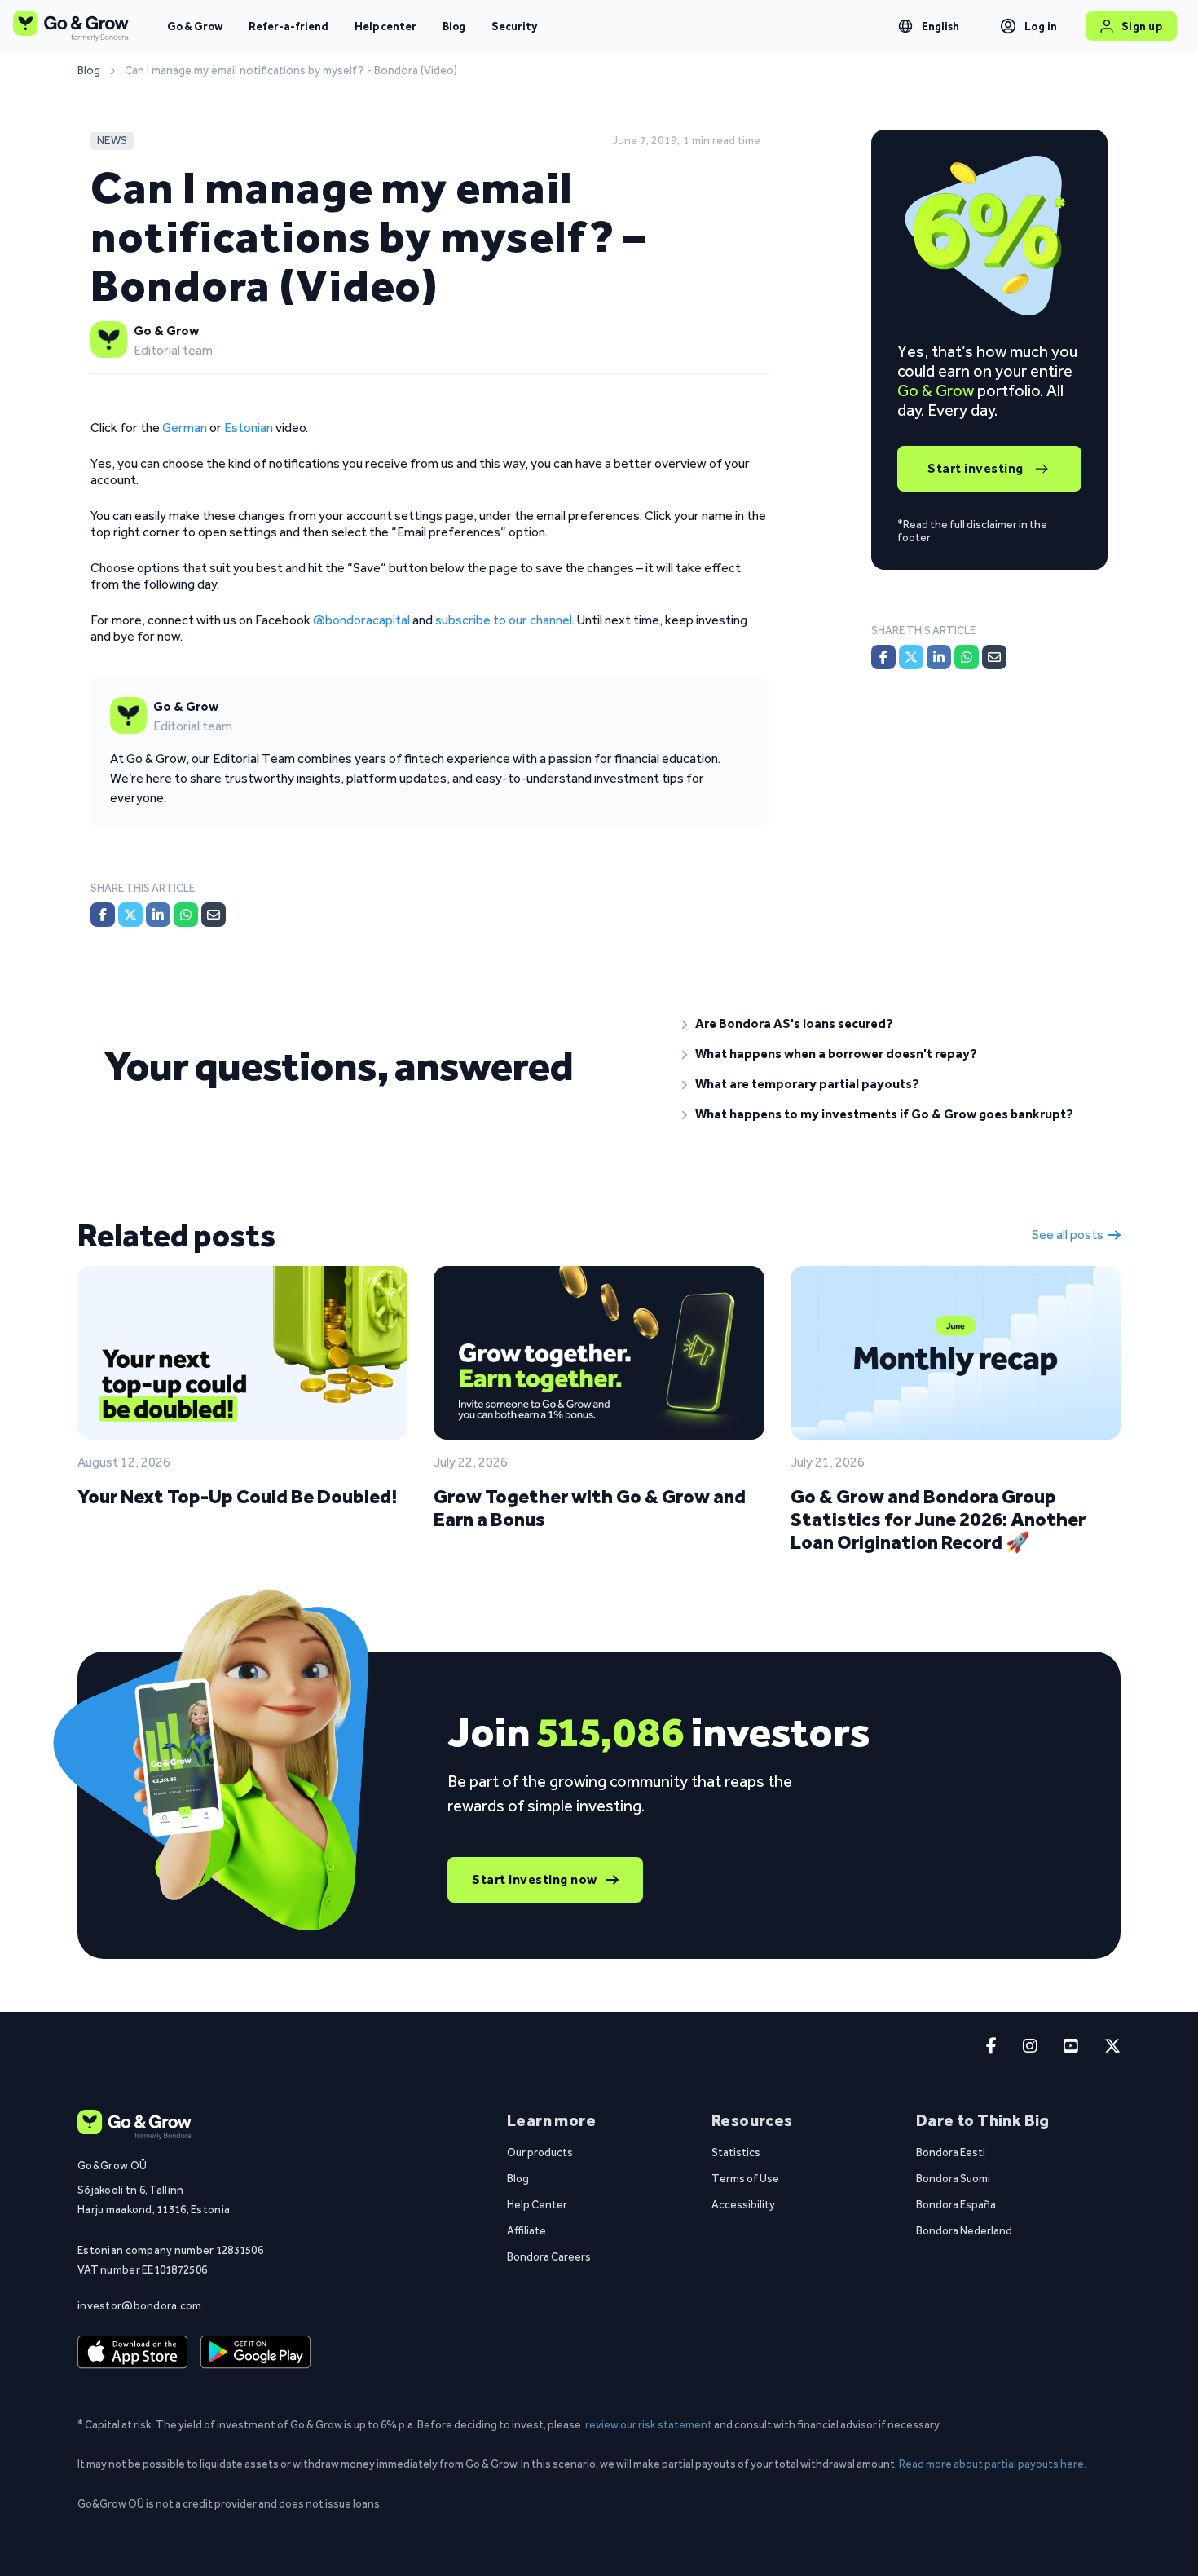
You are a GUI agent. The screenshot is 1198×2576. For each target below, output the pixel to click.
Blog (454, 26)
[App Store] (132, 2353)
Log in (1041, 26)
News (112, 141)
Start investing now (535, 1879)
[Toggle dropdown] (905, 26)
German (185, 428)
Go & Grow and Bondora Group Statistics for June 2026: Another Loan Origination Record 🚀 (938, 1519)
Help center (385, 26)
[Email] (214, 915)
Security (514, 26)
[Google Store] (255, 2353)
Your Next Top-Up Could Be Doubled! (237, 1496)
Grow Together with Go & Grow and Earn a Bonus (590, 1508)
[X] (130, 915)
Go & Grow (195, 26)
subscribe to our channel (504, 620)
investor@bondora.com (140, 2305)
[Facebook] (103, 915)
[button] (888, 1024)
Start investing (976, 468)
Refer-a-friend (288, 26)
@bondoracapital (361, 620)
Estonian (249, 428)
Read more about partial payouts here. (993, 2464)
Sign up (1142, 26)
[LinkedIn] (158, 915)
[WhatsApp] (186, 915)
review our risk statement (649, 2424)
